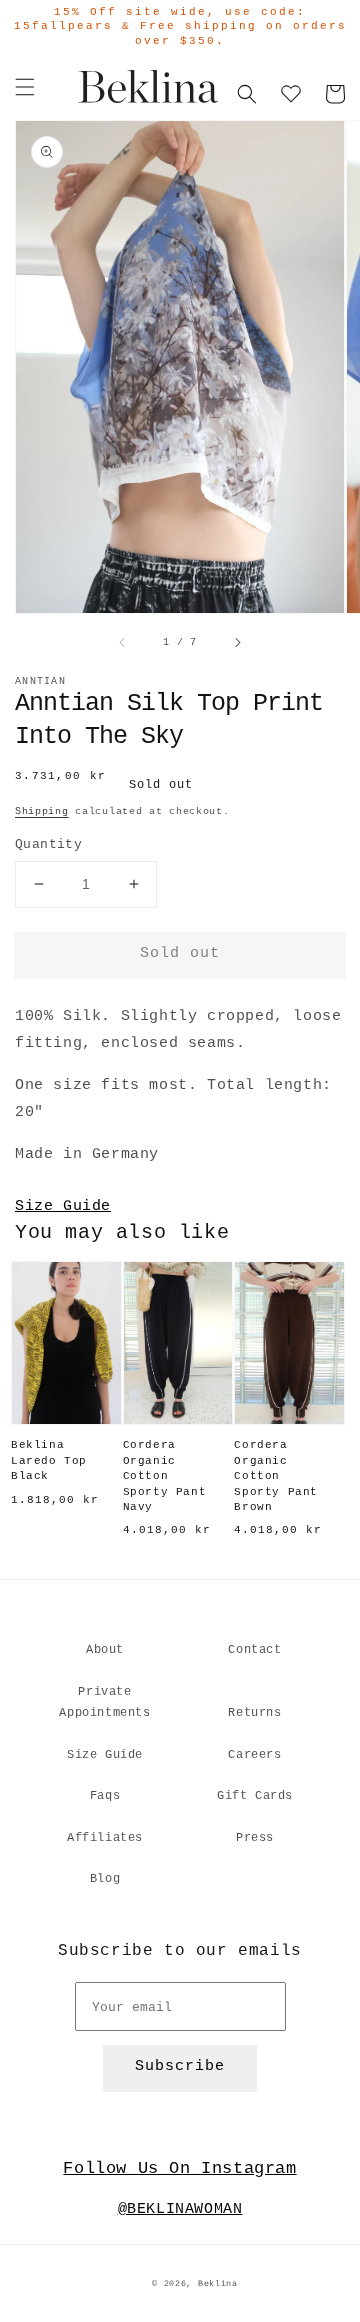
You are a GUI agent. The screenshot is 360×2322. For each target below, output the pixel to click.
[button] (25, 87)
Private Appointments (104, 1703)
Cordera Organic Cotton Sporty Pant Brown (276, 1476)
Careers (254, 1755)
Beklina (218, 2284)
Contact (254, 1650)
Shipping (42, 811)
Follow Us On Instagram (179, 2168)
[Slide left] (123, 642)
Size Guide (63, 1206)
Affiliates (105, 1838)
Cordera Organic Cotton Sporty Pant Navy (165, 1476)
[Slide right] (237, 642)
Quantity (48, 844)
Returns (254, 1713)
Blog (105, 1879)
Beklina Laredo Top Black (49, 1460)
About (105, 1650)
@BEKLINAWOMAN (180, 2209)
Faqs (105, 1796)
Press (255, 1838)
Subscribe (180, 2066)
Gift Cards (255, 1796)
